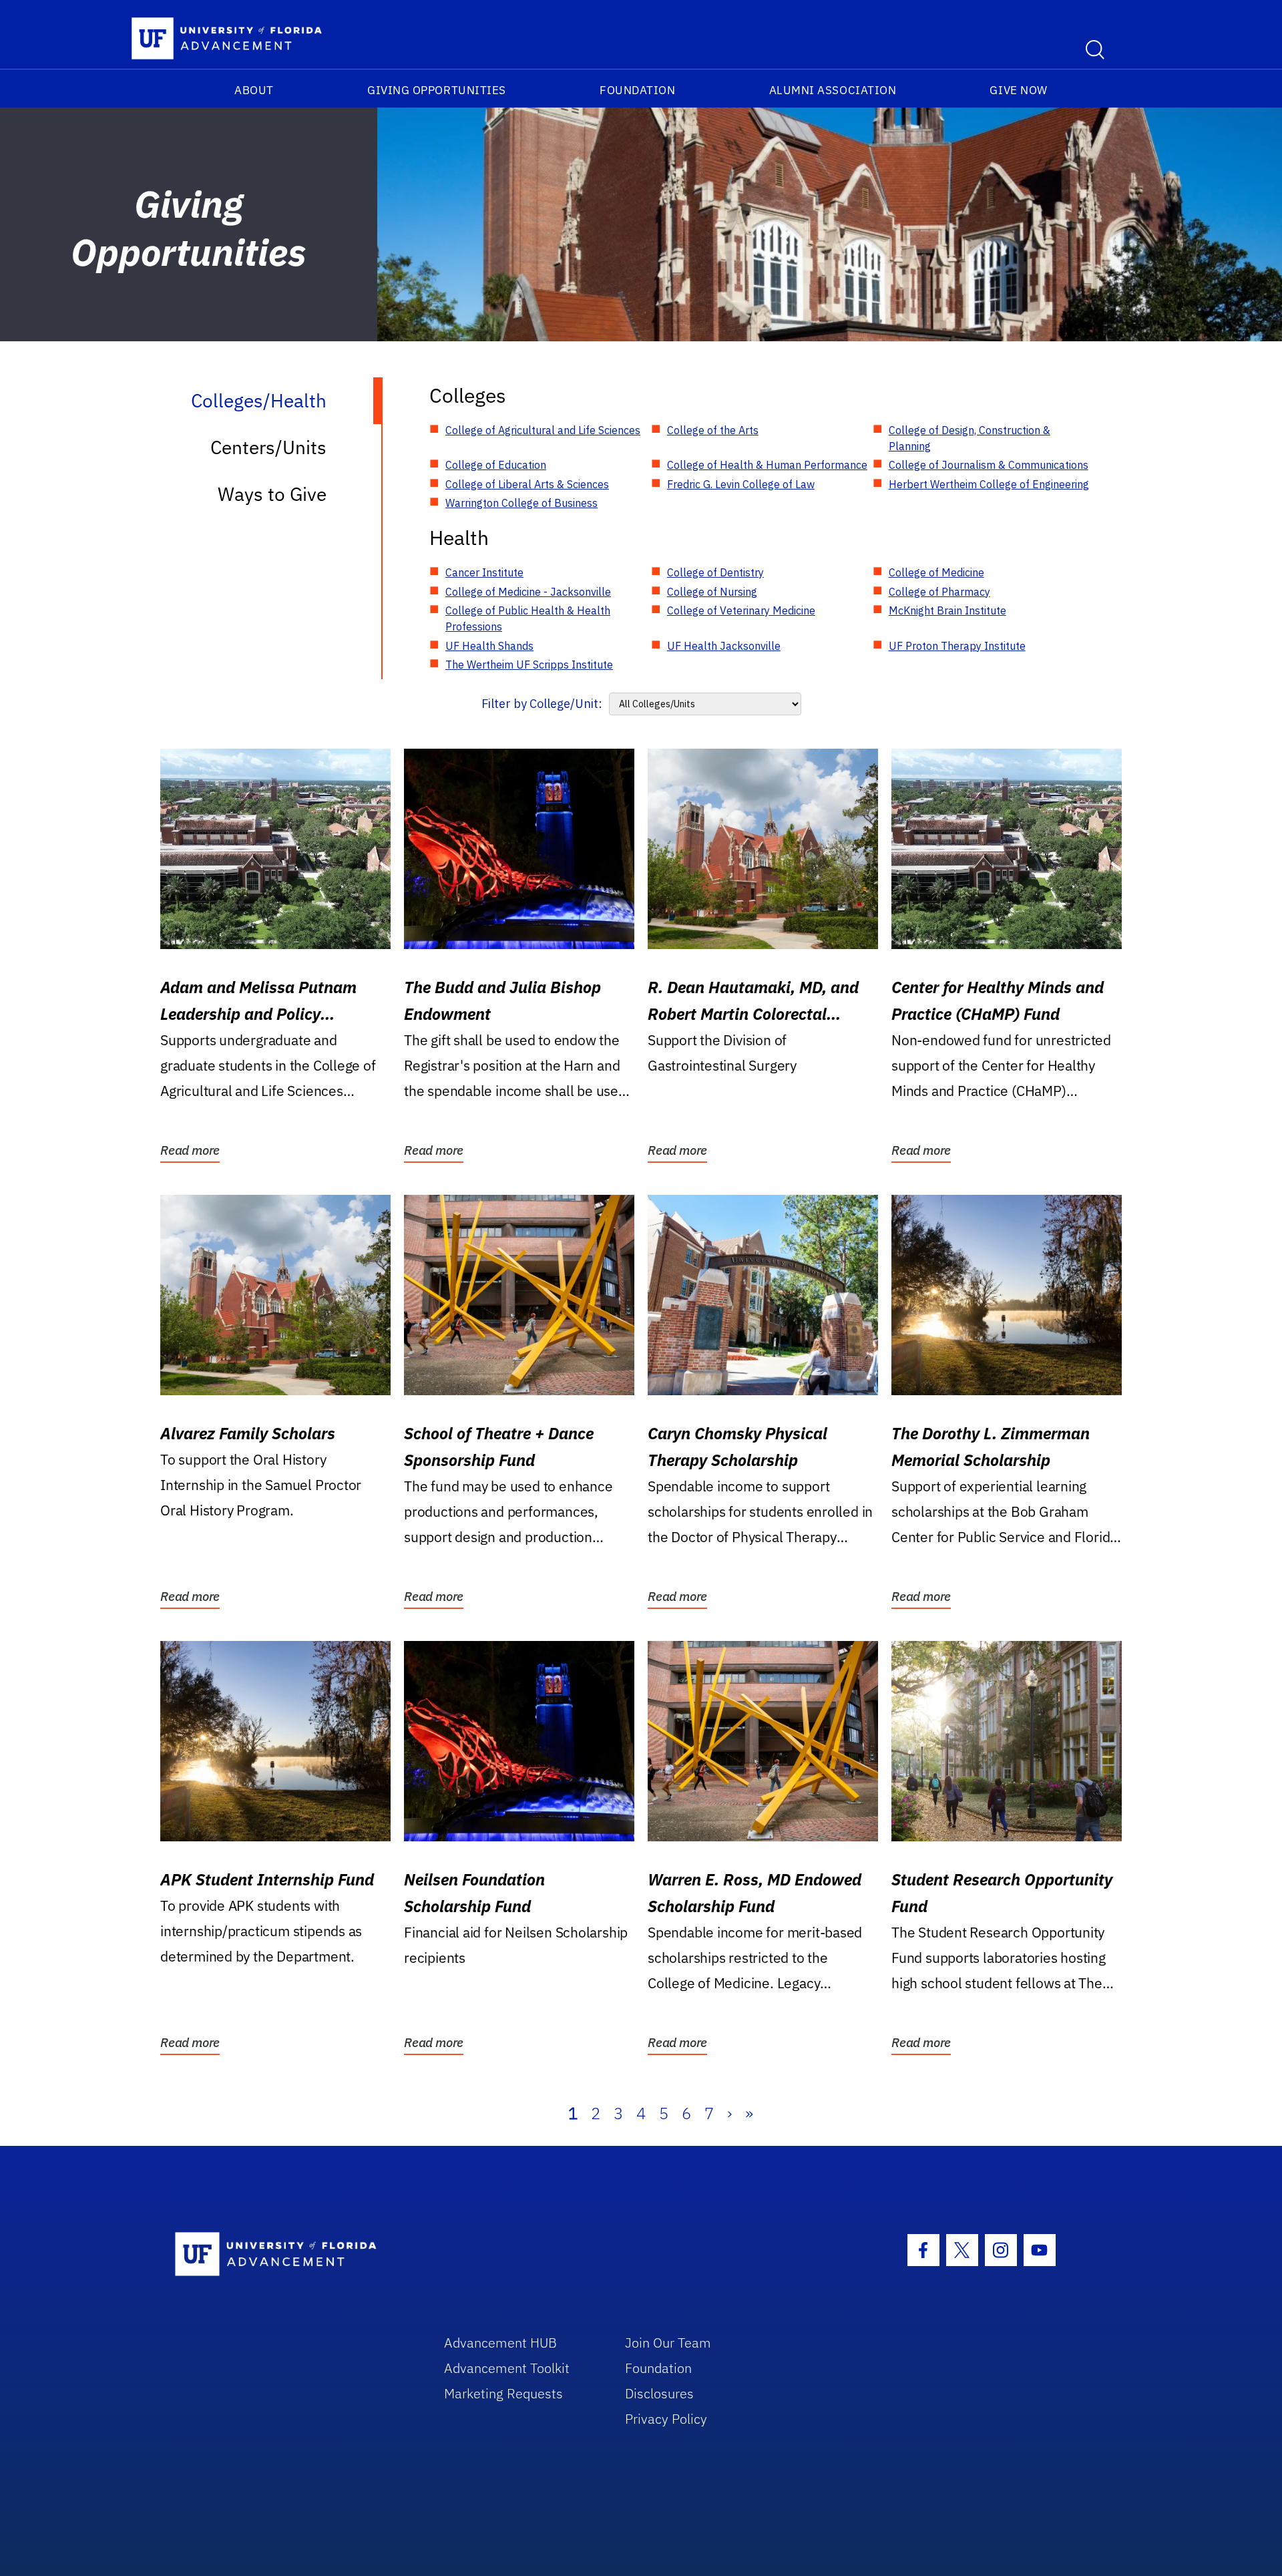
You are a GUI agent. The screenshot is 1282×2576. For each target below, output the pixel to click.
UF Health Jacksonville (724, 646)
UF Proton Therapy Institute (957, 646)
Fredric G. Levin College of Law (741, 484)
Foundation (637, 90)
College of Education (496, 465)
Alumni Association (833, 90)
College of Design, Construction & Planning (970, 438)
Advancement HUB (500, 2343)
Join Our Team (668, 2343)
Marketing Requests (503, 2393)
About (254, 90)
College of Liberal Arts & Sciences (527, 484)
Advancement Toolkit (507, 2368)
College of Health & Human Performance (767, 465)
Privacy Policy (666, 2419)
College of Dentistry (715, 572)
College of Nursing (712, 592)
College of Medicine (936, 572)
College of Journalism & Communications (989, 465)
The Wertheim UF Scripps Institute (529, 665)
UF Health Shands (489, 646)
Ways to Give (272, 494)
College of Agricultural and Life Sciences (543, 430)
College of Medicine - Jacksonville (528, 592)
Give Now (1018, 90)
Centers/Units (268, 447)
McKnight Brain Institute (947, 610)
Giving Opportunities (437, 90)
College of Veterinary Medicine (741, 610)
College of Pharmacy (939, 592)
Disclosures (659, 2393)
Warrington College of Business (521, 503)
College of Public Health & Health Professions (528, 618)
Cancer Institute (484, 572)
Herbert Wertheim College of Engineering (989, 484)
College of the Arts (713, 430)
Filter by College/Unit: (542, 704)
